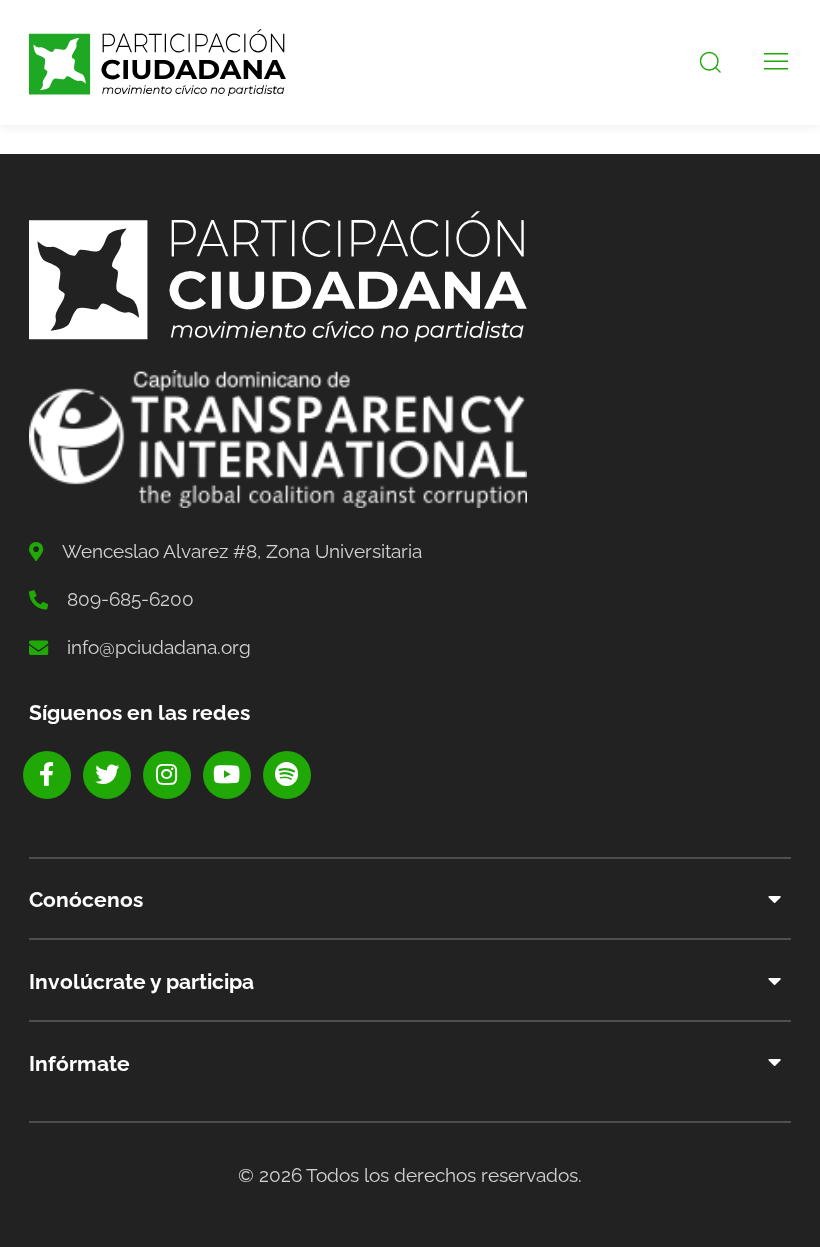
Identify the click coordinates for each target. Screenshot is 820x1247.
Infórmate (79, 1063)
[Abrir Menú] (776, 62)
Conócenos (86, 899)
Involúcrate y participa (141, 981)
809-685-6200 (130, 599)
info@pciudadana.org (159, 647)
